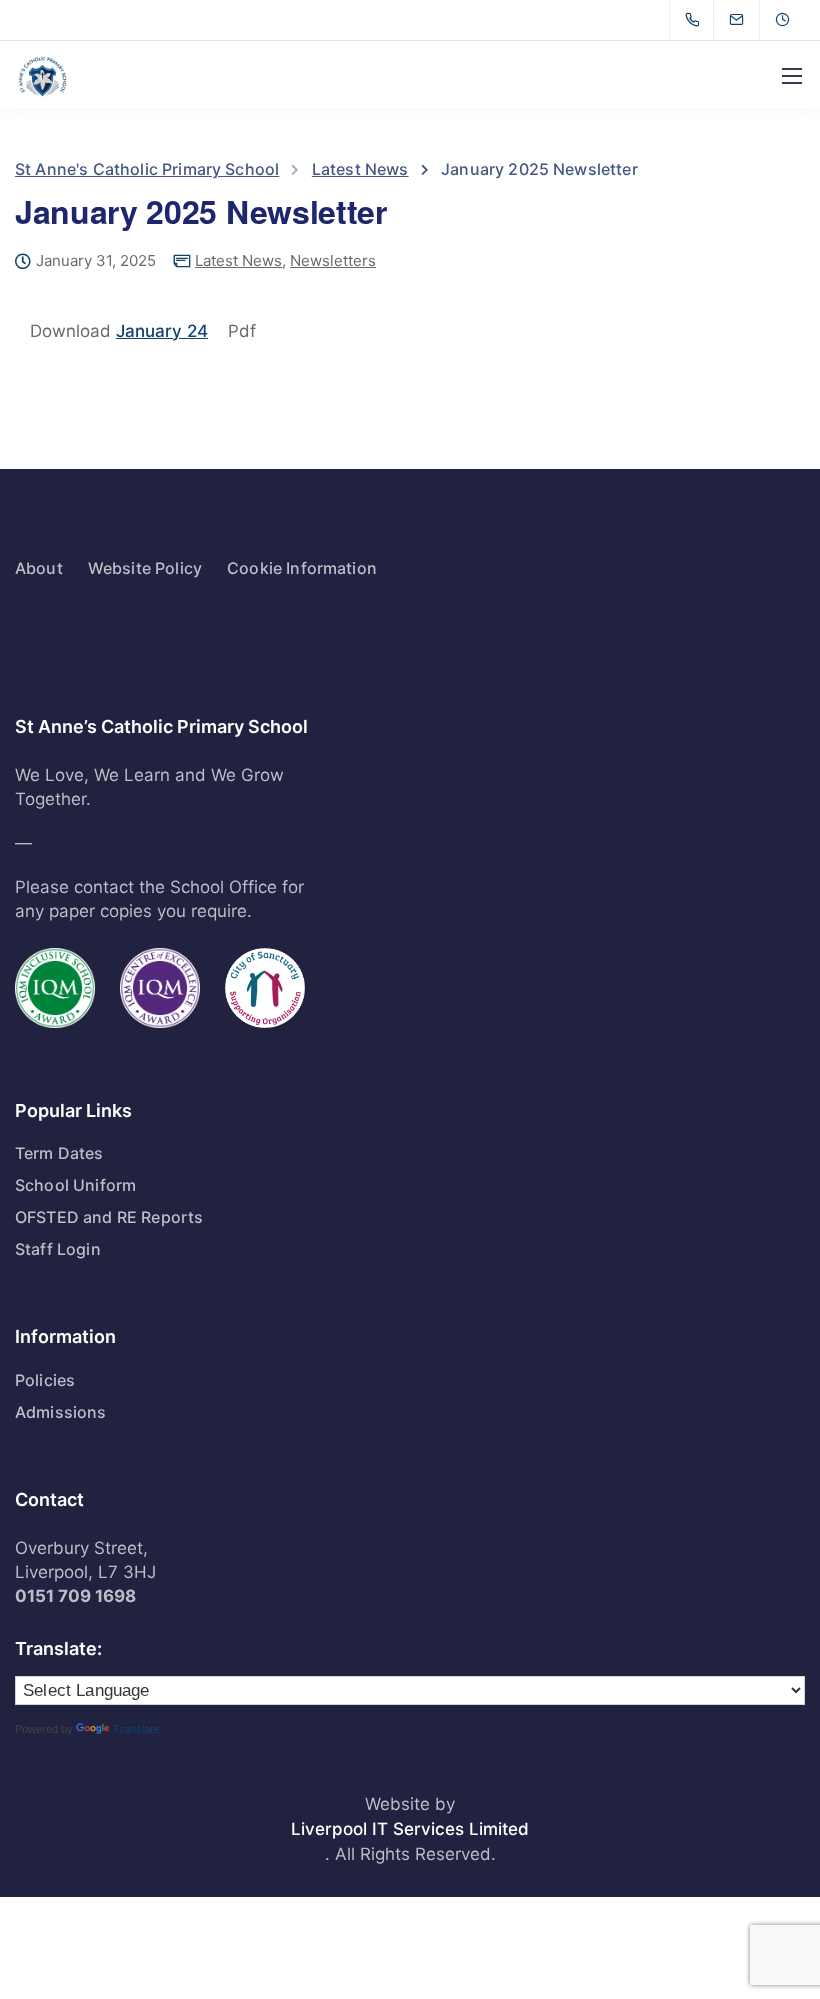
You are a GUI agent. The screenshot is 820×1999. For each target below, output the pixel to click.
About (39, 568)
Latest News (238, 260)
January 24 (162, 331)
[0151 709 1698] (696, 20)
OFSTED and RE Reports (109, 1217)
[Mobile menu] (792, 76)
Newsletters (333, 260)
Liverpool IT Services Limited (410, 1829)
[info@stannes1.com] (749, 20)
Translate (136, 1729)
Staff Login (58, 1249)
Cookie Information (302, 568)
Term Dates (59, 1153)
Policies (45, 1380)
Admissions (61, 1412)
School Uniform (75, 1185)
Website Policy (145, 568)
